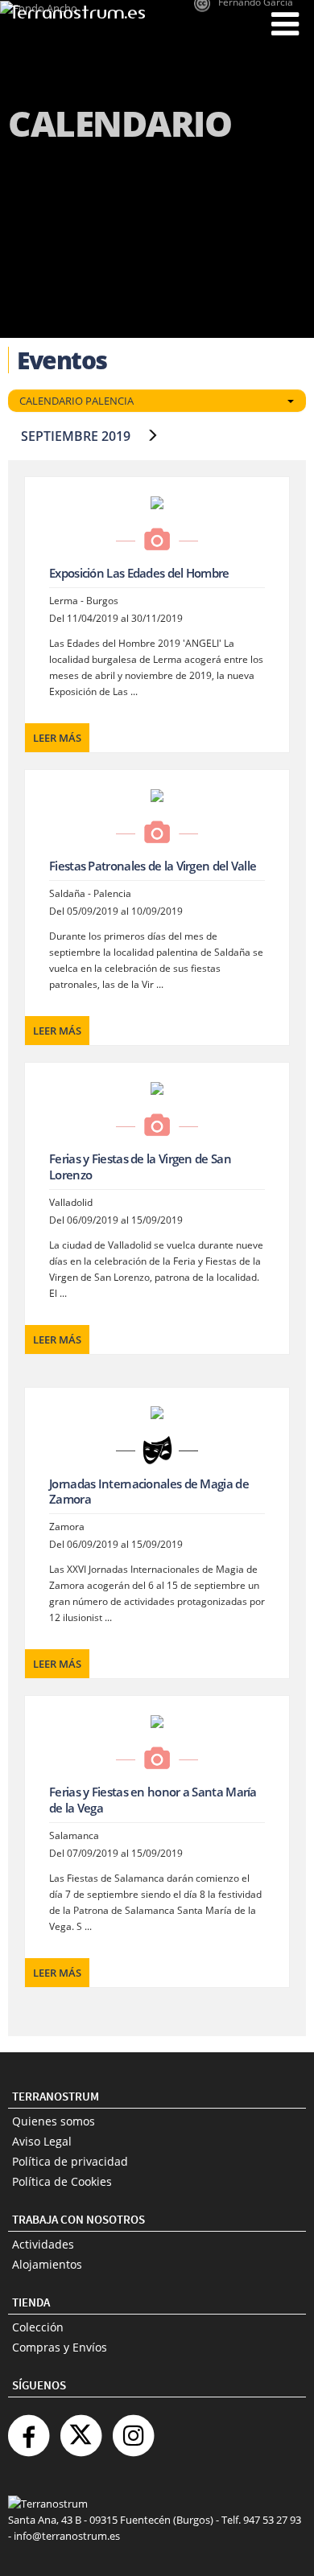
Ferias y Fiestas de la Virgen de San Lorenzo (140, 1167)
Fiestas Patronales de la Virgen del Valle (153, 866)
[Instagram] (133, 2429)
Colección (38, 2327)
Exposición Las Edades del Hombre (139, 573)
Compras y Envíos (60, 2347)
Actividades (43, 2244)
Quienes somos (54, 2121)
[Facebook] (28, 2429)
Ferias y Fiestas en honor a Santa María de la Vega (153, 1800)
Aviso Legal (42, 2141)
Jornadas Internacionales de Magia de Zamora (149, 1492)
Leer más (57, 738)
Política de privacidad (70, 2161)
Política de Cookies (62, 2181)
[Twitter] (81, 2429)
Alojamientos (47, 2264)
